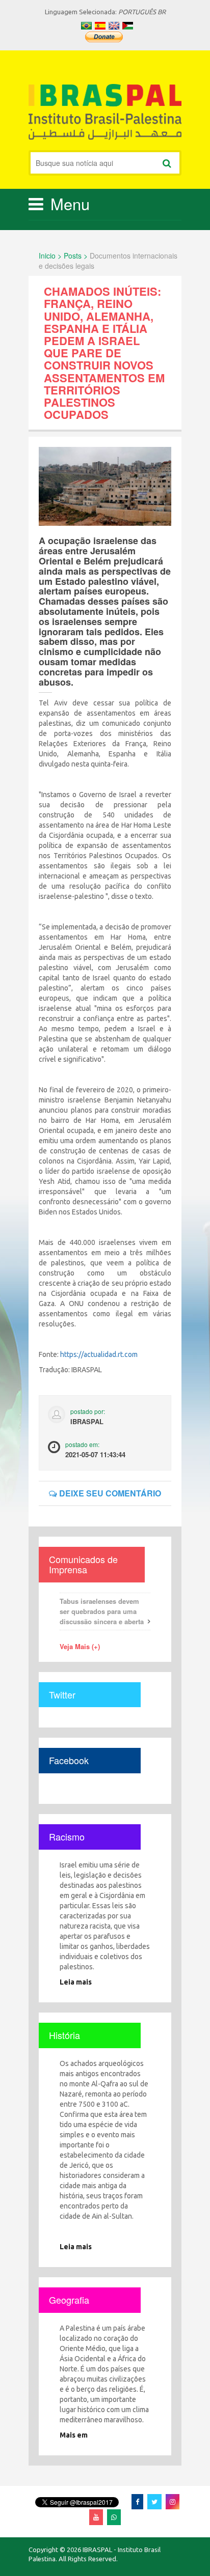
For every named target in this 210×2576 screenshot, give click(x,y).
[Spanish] (100, 26)
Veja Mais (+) (80, 1646)
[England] (114, 26)
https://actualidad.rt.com (99, 1354)
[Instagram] (173, 2501)
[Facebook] (137, 2501)
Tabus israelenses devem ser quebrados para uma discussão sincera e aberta (102, 1611)
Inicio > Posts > (63, 256)
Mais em (74, 2435)
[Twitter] (154, 2501)
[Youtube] (96, 2517)
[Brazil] (86, 26)
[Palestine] (128, 26)
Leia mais (76, 1982)
